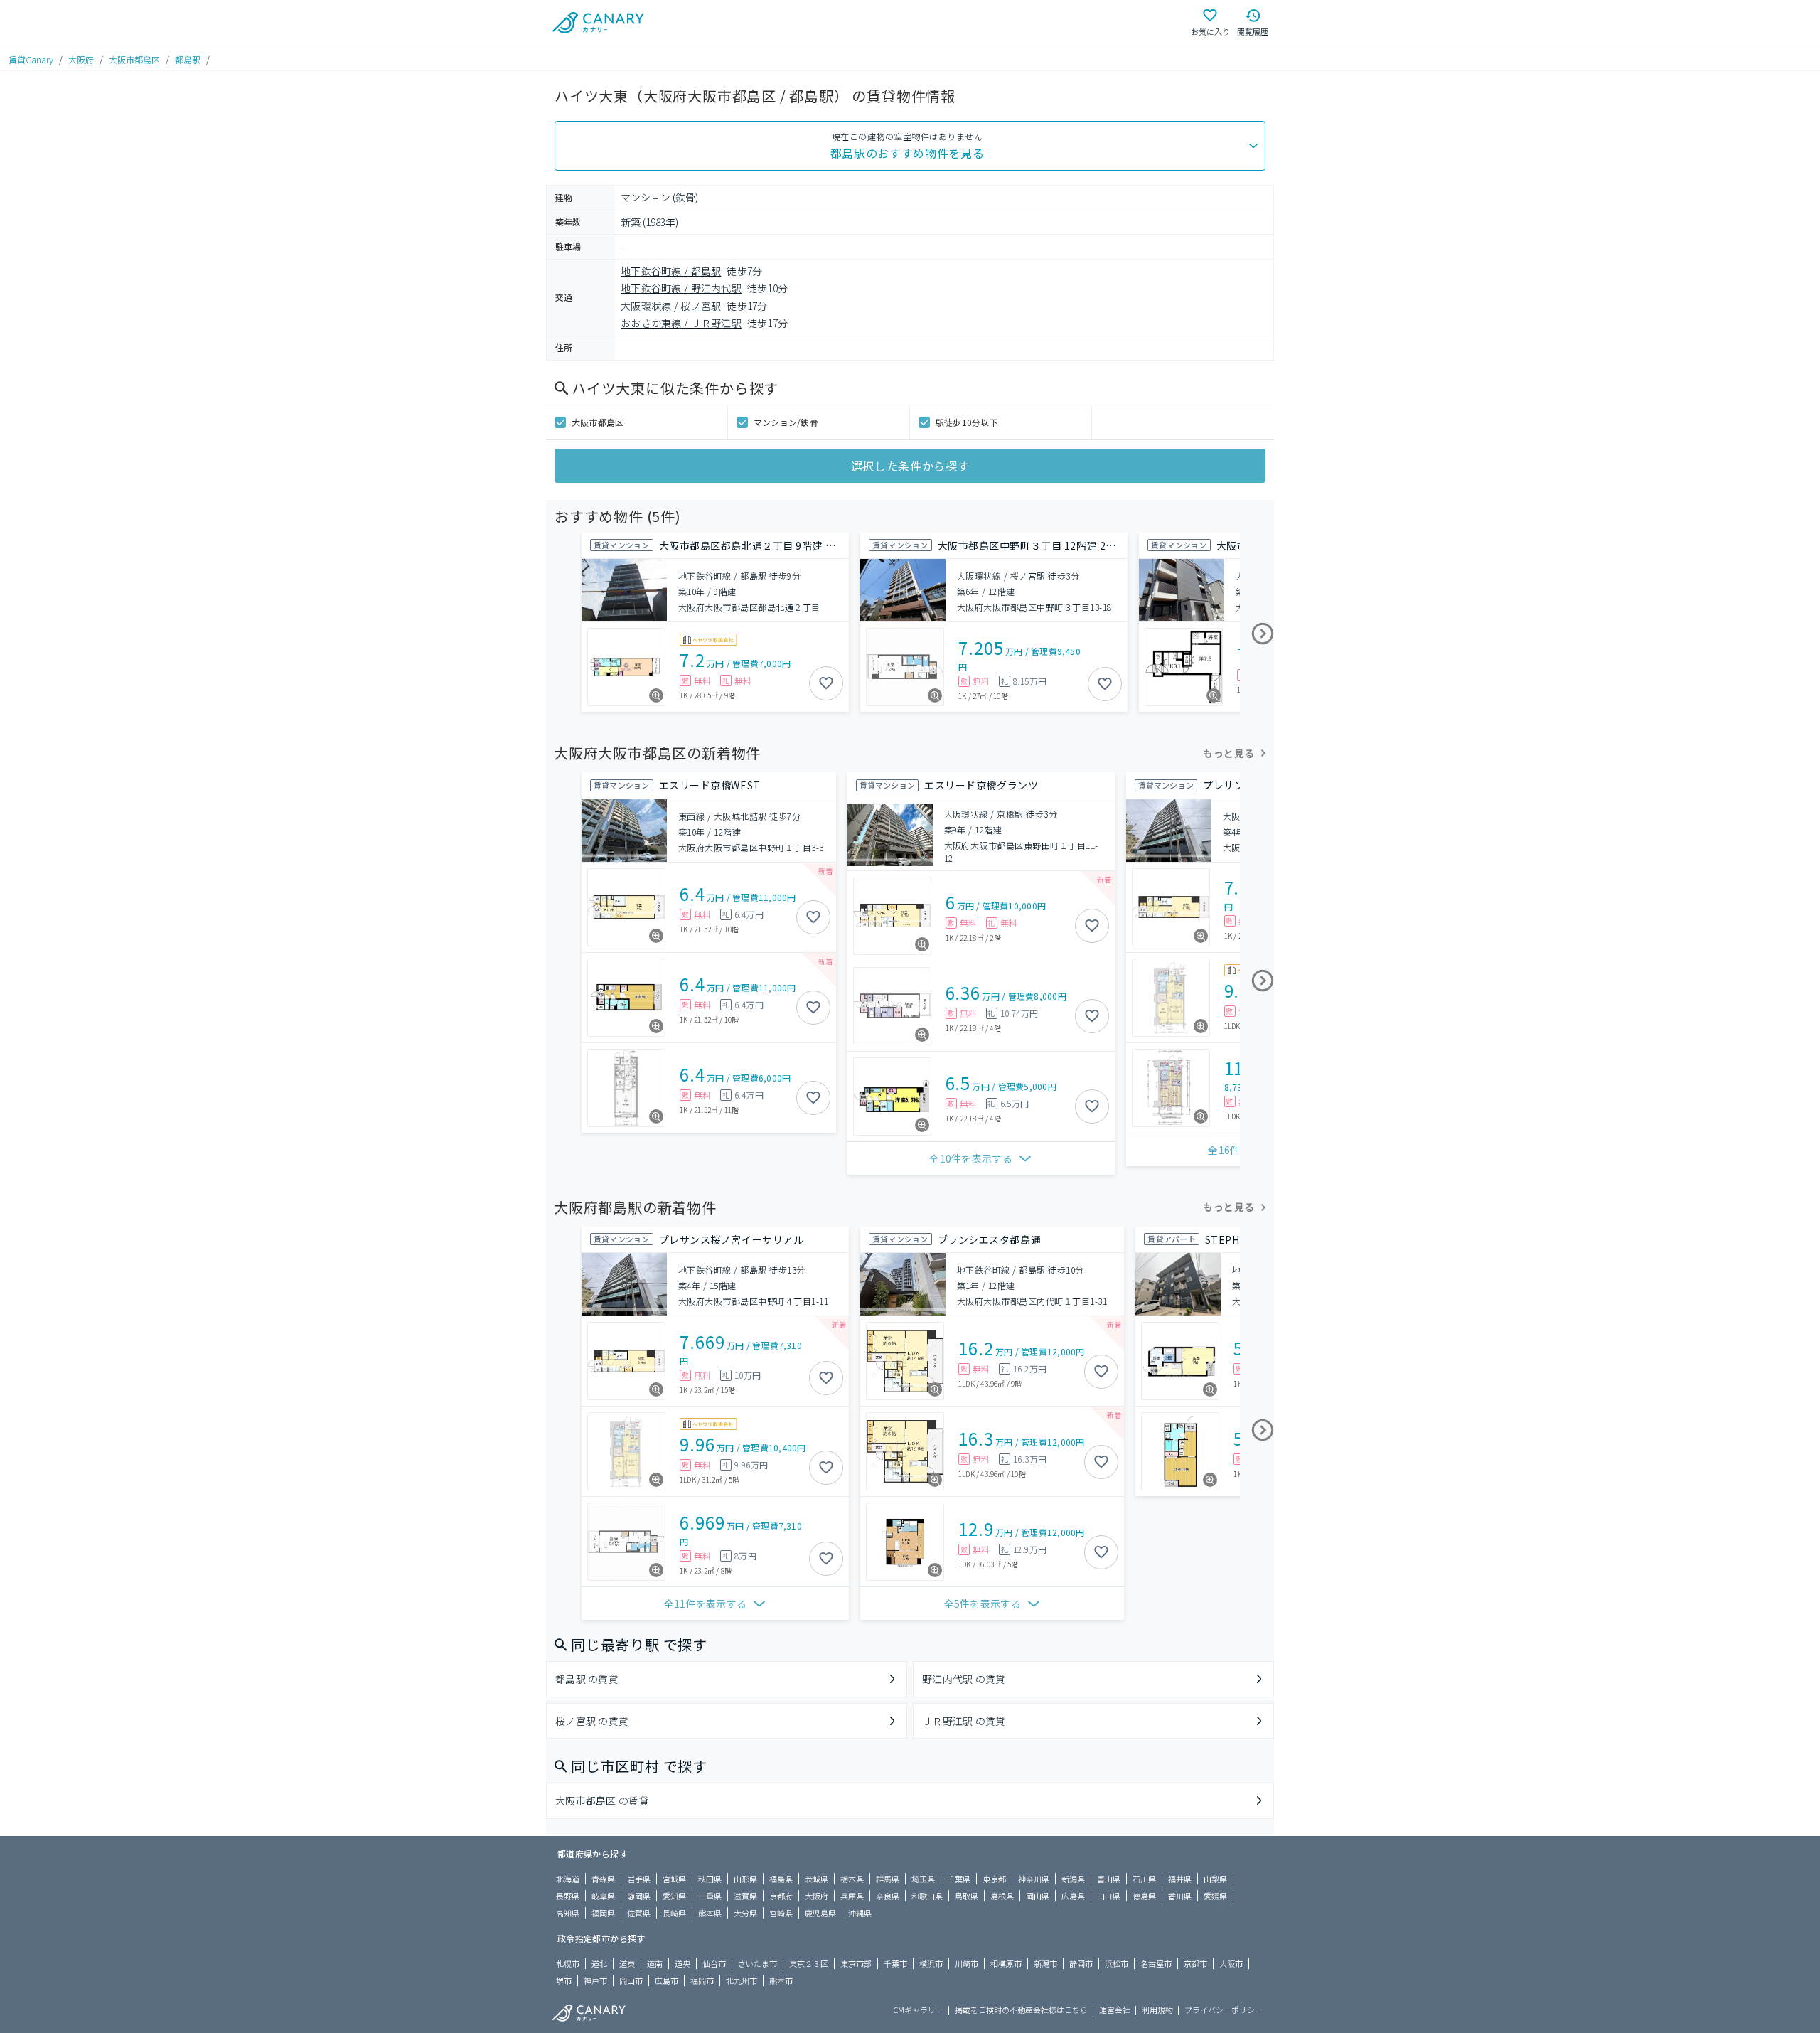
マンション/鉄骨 (786, 422)
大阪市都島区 (134, 59)
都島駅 (188, 59)
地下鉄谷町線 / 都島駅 (671, 271)
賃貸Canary (31, 59)
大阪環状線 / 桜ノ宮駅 (671, 306)
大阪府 (81, 59)
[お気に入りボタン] (826, 683)
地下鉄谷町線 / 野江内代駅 (681, 288)
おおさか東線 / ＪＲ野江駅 (681, 323)
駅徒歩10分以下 (967, 422)
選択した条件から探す (910, 466)
